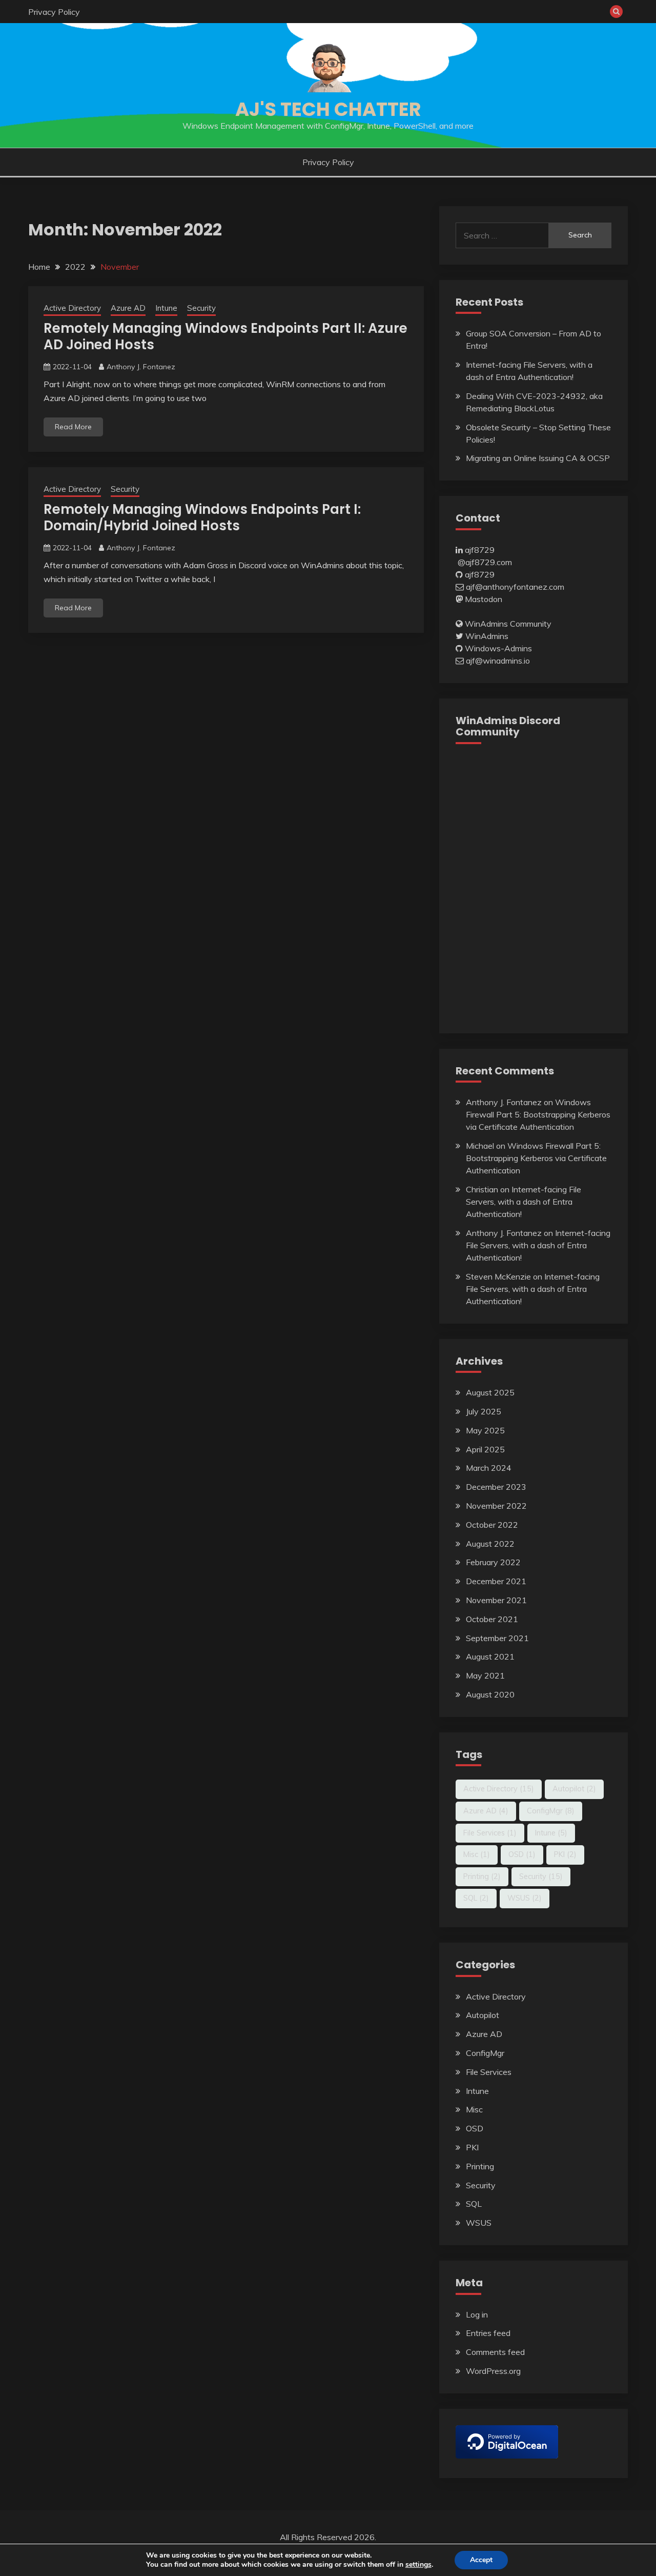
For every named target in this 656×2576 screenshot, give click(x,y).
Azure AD (128, 308)
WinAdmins (487, 636)
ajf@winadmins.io (498, 661)
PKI (565, 1854)
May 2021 (485, 1675)
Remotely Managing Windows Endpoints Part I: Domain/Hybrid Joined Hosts (202, 518)
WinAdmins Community (508, 624)
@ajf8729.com (485, 562)
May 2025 (485, 1430)
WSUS (525, 1898)
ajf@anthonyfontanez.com (515, 587)
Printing (482, 1876)
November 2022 (496, 1506)
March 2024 (489, 1468)
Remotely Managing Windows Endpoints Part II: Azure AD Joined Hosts (225, 337)
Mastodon (484, 599)
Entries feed (488, 2333)
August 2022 (490, 1544)
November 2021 (496, 1600)
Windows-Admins (498, 648)
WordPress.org (493, 2371)
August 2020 (490, 1694)
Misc (477, 1854)
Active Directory (72, 308)
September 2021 (497, 1638)
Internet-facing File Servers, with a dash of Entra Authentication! (524, 1202)
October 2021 (492, 1619)
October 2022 (492, 1525)
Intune (166, 308)
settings (418, 2565)
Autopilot (574, 1789)
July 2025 (484, 1411)
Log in (477, 2314)
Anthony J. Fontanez (141, 367)
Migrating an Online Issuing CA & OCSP (538, 458)
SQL (476, 1898)
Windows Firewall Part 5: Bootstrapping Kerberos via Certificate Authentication (538, 1114)
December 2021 (496, 1581)
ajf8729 (480, 550)
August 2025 (490, 1392)
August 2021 (490, 1656)
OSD (522, 1854)
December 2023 (496, 1487)
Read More (73, 427)
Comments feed (495, 2352)
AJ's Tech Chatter (328, 109)
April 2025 (485, 1449)
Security (201, 308)
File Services (490, 1833)
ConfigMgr (551, 1811)
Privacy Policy (54, 12)
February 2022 (493, 1562)
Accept (481, 2560)
